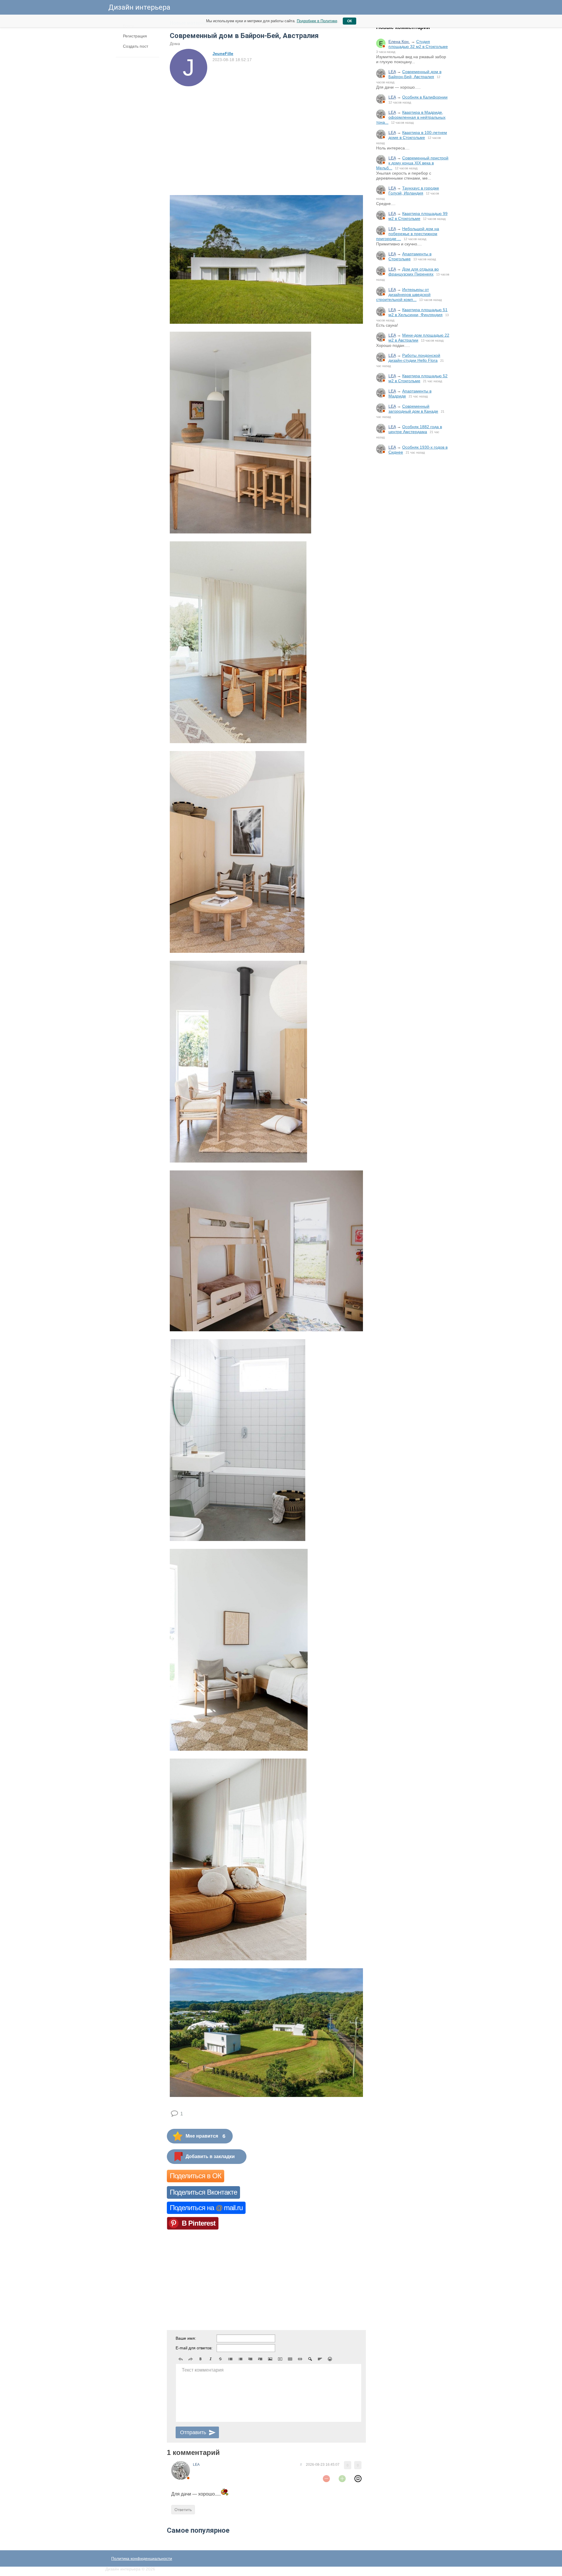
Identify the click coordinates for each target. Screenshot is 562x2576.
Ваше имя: (186, 2338)
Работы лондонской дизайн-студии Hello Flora (414, 358)
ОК (349, 21)
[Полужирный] (201, 2359)
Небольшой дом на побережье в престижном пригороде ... (408, 234)
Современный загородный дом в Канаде (413, 409)
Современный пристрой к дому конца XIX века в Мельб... (412, 163)
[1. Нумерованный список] (240, 2359)
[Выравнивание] (320, 2359)
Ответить (183, 2510)
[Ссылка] (300, 2359)
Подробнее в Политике (317, 21)
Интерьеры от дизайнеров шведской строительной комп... (403, 295)
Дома (175, 44)
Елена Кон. (399, 42)
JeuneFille (223, 54)
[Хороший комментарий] (342, 2479)
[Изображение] (270, 2359)
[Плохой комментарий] (326, 2479)
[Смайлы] (330, 2359)
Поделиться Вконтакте (203, 2192)
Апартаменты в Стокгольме (410, 256)
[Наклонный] (210, 2359)
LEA (392, 72)
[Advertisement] (413, 556)
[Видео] (280, 2359)
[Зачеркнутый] (220, 2359)
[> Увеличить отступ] (260, 2359)
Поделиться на (206, 2208)
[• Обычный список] (230, 2359)
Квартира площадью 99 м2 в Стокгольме (418, 216)
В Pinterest (199, 2223)
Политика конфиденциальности (142, 2558)
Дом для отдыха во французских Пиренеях (414, 272)
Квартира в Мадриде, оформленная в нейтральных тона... (411, 117)
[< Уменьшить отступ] (250, 2359)
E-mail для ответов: (194, 2348)
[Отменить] (181, 2359)
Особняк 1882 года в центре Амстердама (415, 429)
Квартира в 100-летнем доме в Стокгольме (418, 135)
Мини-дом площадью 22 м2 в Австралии (419, 338)
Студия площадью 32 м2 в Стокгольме (418, 44)
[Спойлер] (310, 2359)
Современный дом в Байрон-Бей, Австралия (415, 74)
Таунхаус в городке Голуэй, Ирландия (414, 191)
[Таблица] (290, 2359)
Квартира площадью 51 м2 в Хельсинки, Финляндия (418, 312)
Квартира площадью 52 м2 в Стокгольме (418, 378)
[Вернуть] (191, 2359)
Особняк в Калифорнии (425, 97)
